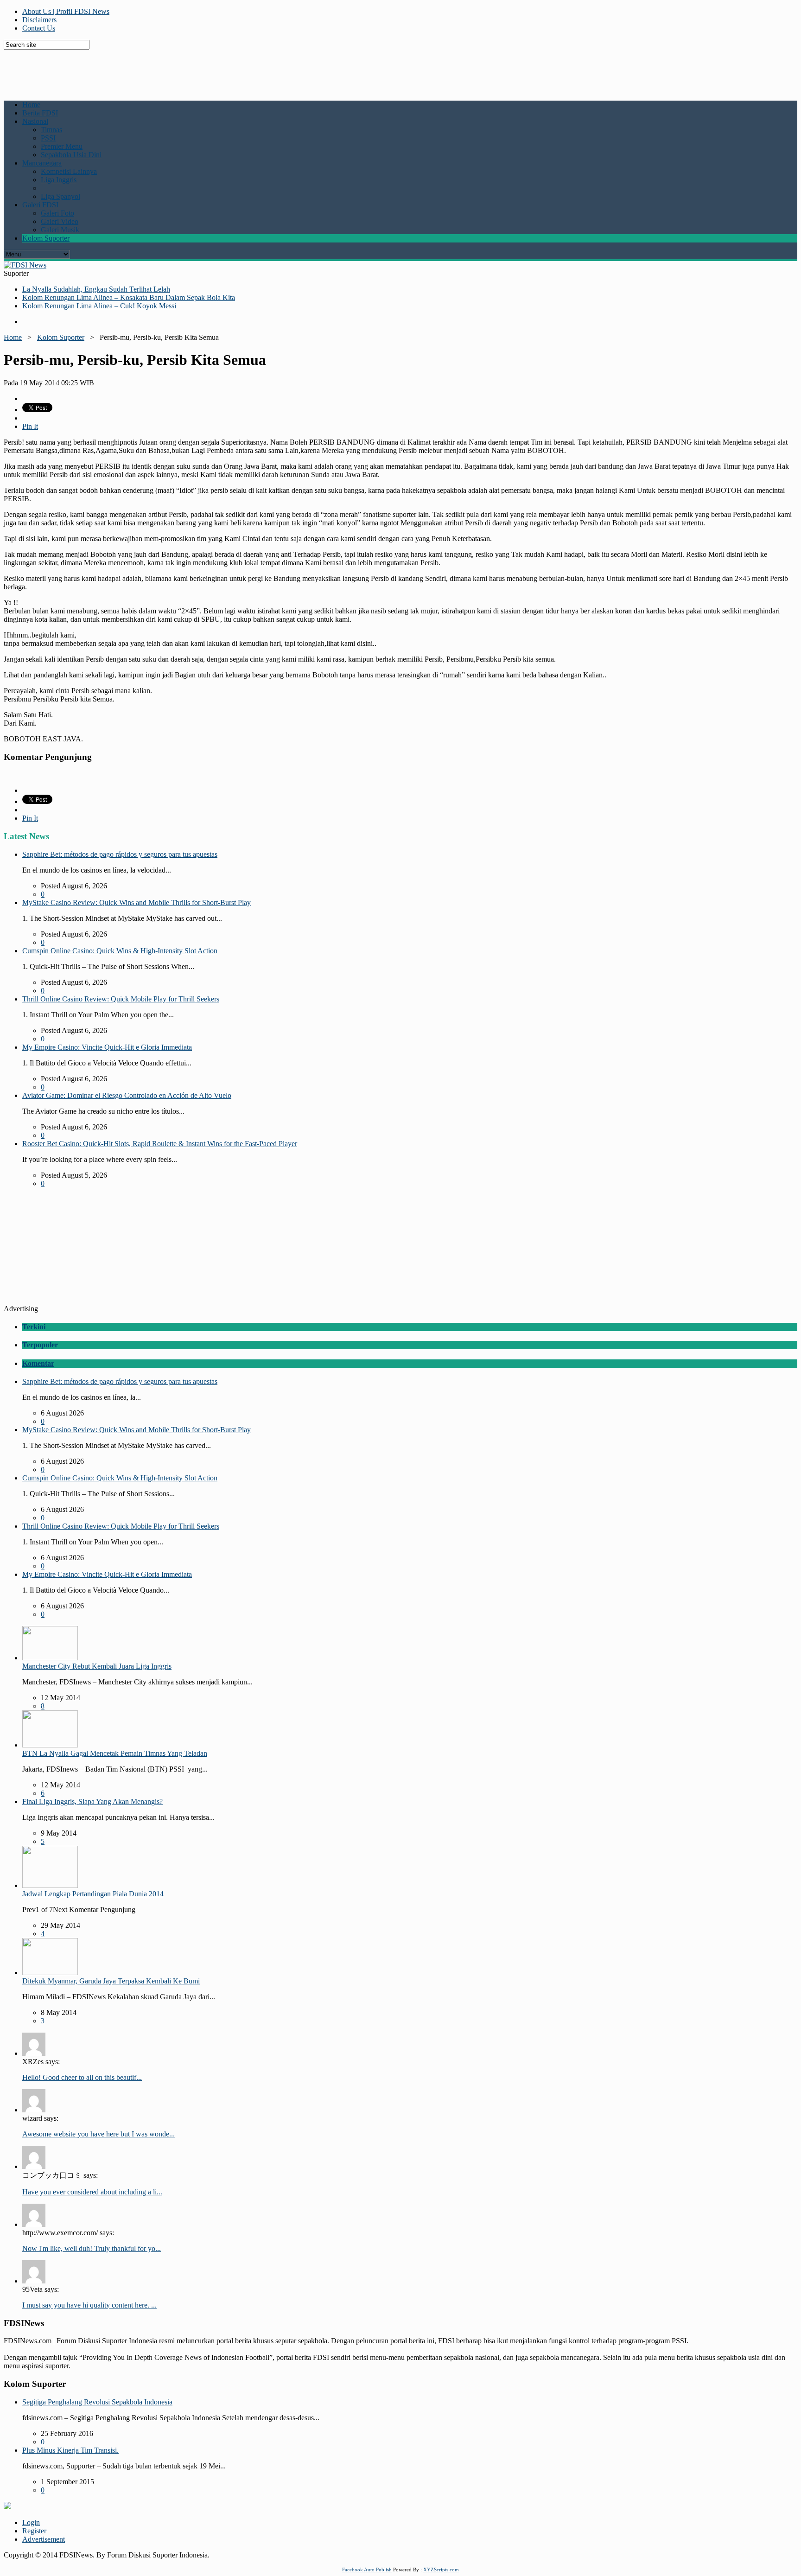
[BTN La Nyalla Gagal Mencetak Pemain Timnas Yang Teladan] (50, 1745)
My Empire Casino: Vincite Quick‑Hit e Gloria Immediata (107, 1047)
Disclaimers (39, 20)
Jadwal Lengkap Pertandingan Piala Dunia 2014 (93, 1894)
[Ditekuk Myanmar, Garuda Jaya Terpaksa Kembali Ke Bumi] (50, 1973)
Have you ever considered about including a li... (92, 2192)
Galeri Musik (60, 230)
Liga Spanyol (60, 196)
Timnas (51, 130)
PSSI (48, 138)
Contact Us (39, 28)
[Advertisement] (229, 70)
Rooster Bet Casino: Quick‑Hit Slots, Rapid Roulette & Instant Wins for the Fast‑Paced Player (160, 1144)
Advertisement (44, 2539)
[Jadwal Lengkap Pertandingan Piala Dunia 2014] (50, 1885)
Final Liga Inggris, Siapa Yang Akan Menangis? (92, 1801)
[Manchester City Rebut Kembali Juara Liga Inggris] (50, 1658)
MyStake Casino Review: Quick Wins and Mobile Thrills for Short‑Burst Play (137, 902)
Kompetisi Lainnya (69, 171)
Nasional (35, 121)
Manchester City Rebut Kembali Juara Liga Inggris (97, 1666)
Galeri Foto (57, 213)
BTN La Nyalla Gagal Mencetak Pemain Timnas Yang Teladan (115, 1753)
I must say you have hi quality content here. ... (89, 2305)
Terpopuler (40, 1345)
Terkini (34, 1327)
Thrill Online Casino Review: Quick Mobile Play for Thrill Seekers (121, 999)
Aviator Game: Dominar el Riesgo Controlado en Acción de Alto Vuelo (127, 1095)
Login (31, 2522)
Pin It (30, 426)
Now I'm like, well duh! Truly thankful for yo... (92, 2248)
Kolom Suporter (46, 238)
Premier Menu (62, 146)
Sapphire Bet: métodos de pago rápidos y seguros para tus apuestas (120, 854)
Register (34, 2531)
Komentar (38, 1363)
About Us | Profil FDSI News (66, 11)
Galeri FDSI (40, 205)
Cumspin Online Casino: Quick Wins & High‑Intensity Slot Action (120, 951)
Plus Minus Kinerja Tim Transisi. (70, 2450)
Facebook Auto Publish (367, 2570)
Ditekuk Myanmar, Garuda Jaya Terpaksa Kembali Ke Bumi (111, 1981)
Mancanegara (42, 163)
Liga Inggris (59, 180)
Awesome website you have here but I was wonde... (99, 2134)
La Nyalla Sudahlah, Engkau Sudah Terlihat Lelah (96, 289)
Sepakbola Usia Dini (71, 155)
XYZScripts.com (441, 2570)
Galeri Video (60, 221)
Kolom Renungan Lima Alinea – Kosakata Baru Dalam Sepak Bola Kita (129, 297)
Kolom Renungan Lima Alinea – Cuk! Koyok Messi (99, 306)
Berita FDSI (40, 113)
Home (31, 105)
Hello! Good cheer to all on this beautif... (82, 2077)
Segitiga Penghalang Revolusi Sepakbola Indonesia (97, 2402)
